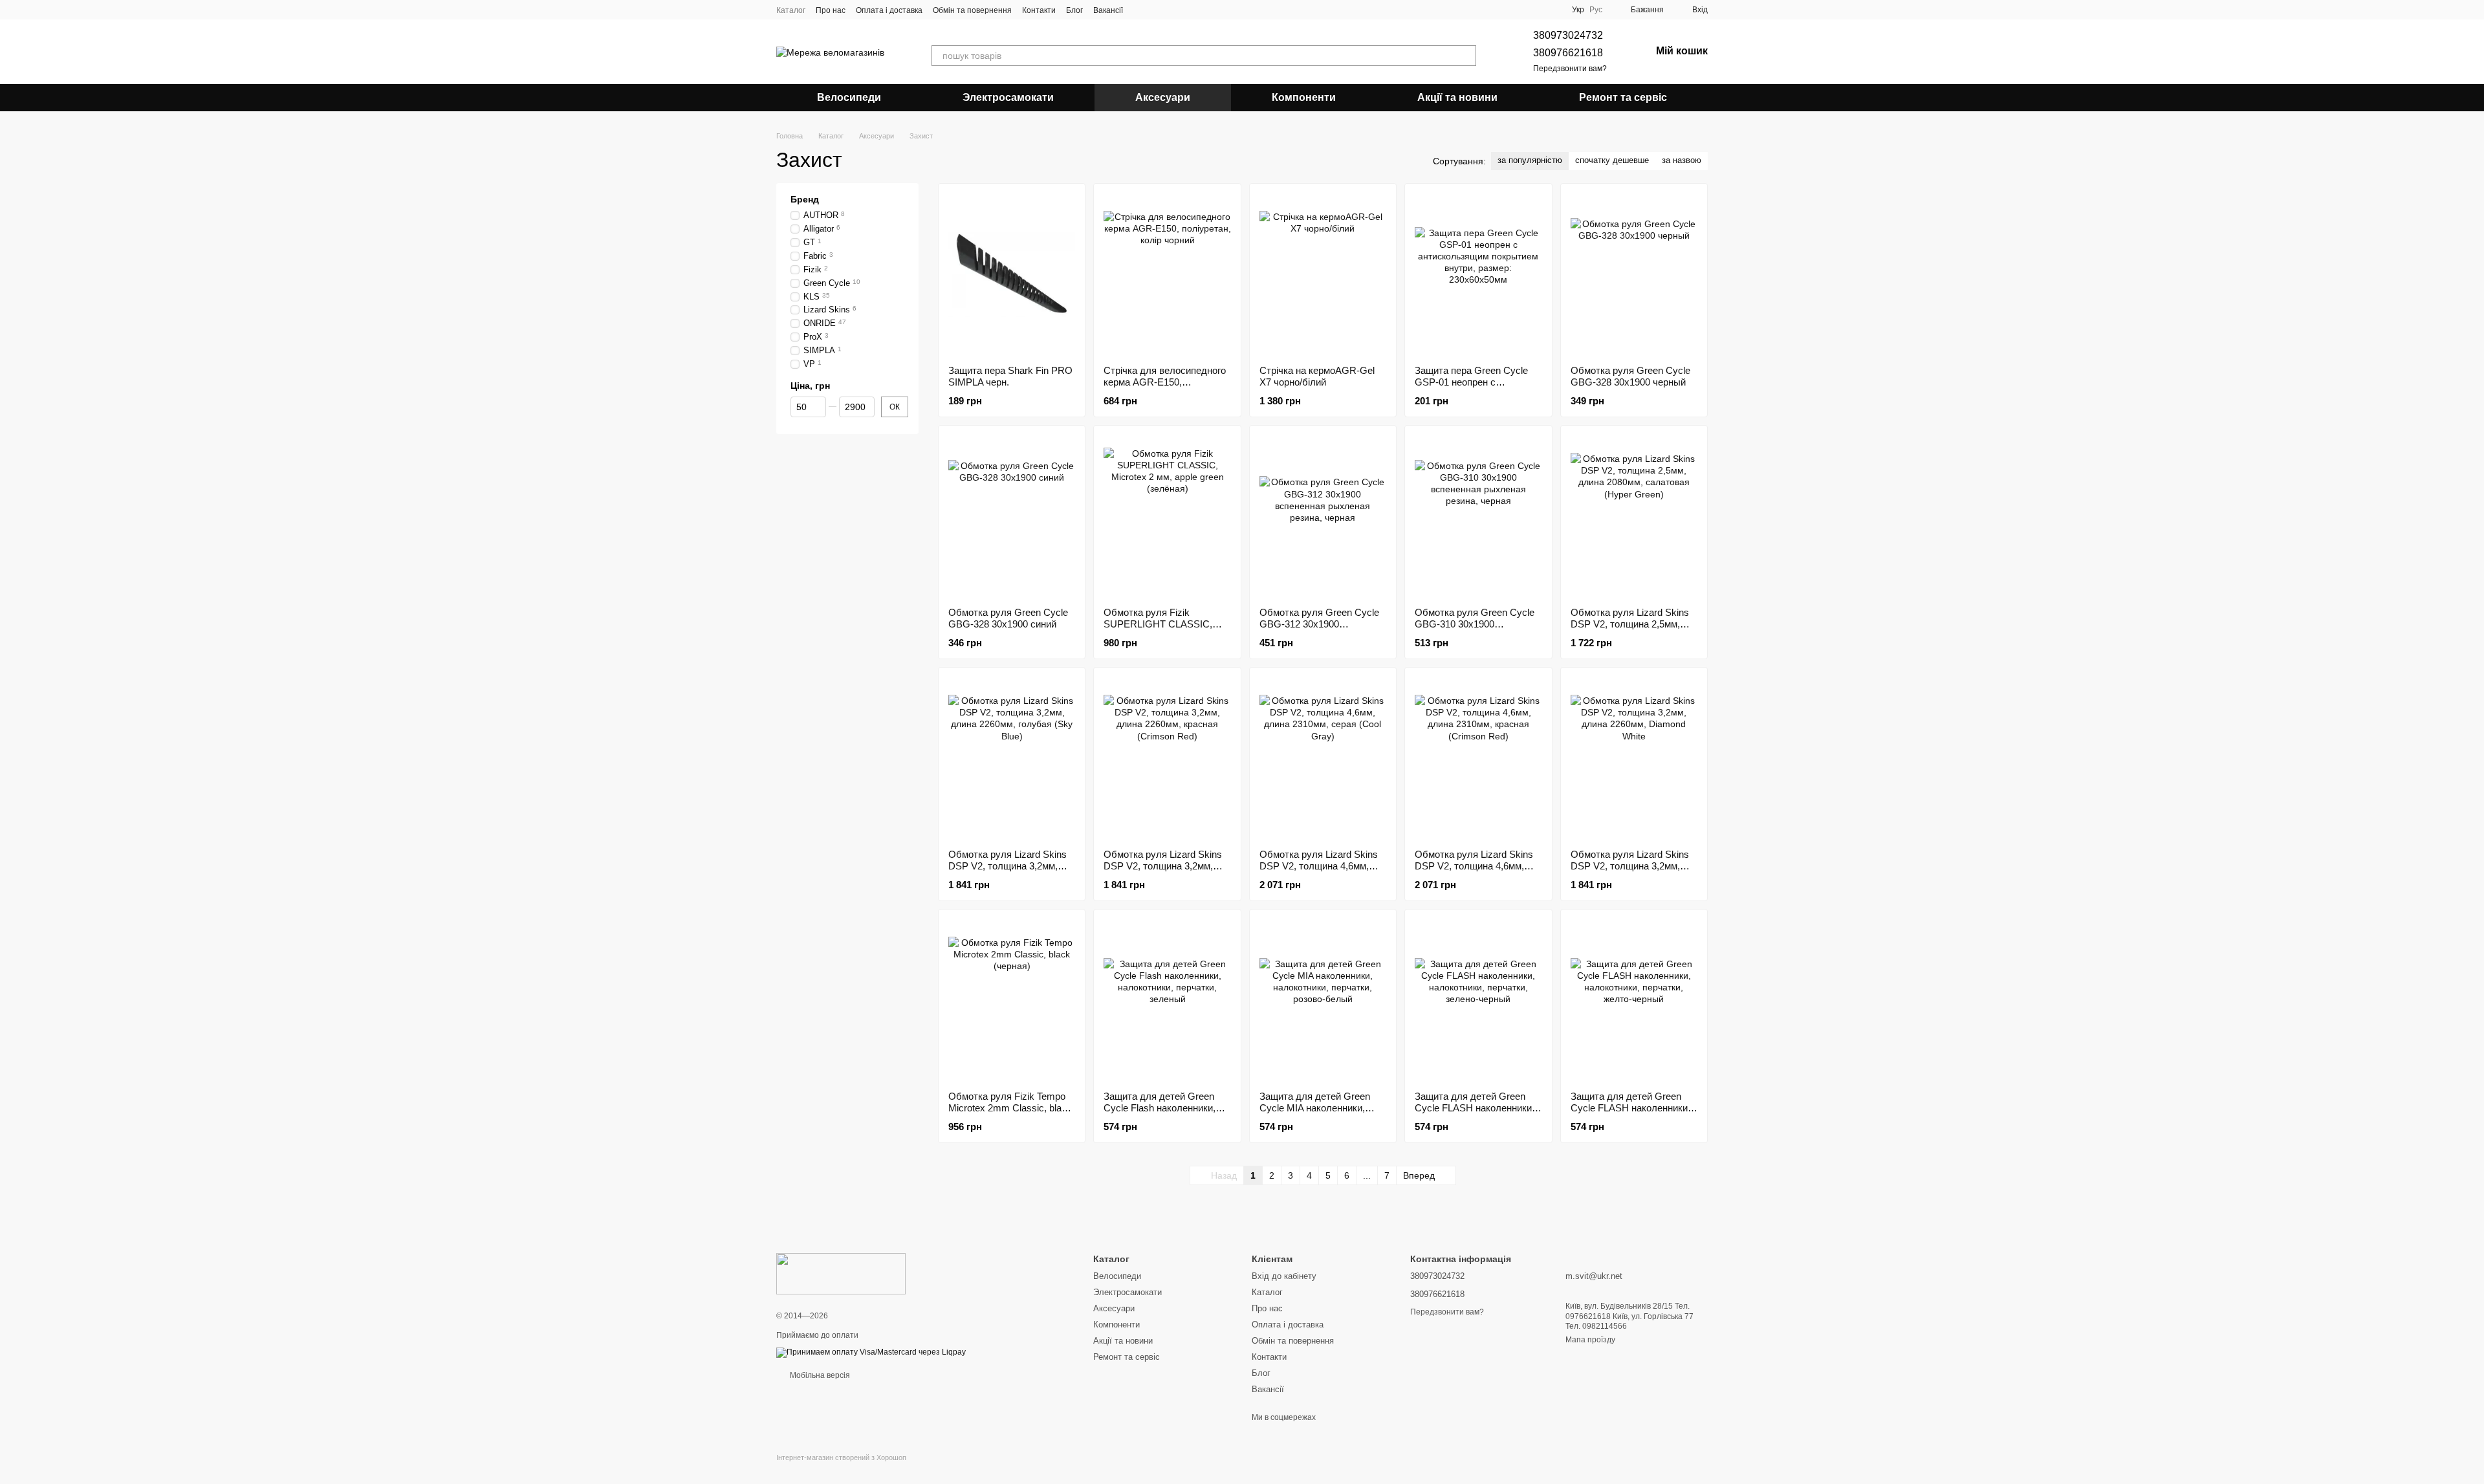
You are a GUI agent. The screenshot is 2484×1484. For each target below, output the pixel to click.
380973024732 (1568, 35)
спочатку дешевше (1612, 160)
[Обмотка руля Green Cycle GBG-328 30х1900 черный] (1634, 274)
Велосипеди (849, 97)
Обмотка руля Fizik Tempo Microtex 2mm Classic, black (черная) (1010, 1108)
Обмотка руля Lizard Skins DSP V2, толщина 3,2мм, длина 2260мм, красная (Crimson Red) (1163, 872)
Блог (1074, 10)
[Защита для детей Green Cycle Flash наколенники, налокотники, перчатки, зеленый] (1167, 1000)
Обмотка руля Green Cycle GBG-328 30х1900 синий (1008, 618)
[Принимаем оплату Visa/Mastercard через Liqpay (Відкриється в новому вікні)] (871, 1352)
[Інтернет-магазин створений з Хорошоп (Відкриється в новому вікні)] (841, 1469)
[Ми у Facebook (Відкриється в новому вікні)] (1141, 10)
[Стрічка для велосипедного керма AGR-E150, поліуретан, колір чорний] (1167, 274)
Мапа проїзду (1590, 1340)
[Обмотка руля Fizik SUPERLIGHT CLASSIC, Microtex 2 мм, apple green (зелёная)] (1167, 516)
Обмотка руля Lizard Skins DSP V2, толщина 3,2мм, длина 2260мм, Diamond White (1630, 872)
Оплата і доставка (889, 10)
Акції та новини (1457, 97)
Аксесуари (1163, 97)
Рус (1596, 10)
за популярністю (1530, 160)
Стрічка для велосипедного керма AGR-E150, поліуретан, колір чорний (1165, 382)
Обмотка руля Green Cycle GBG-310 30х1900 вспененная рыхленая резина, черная (1475, 630)
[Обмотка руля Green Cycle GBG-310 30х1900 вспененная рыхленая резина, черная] (1478, 516)
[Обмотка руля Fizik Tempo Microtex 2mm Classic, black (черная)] (1012, 1000)
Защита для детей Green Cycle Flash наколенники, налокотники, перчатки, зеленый (1160, 1114)
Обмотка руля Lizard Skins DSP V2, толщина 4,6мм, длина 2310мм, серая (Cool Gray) (1319, 872)
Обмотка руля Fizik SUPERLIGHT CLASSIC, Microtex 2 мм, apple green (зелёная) (1161, 630)
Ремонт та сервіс (1623, 97)
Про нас (831, 10)
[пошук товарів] (1466, 56)
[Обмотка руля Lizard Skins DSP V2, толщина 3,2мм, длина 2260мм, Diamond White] (1634, 758)
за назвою (1682, 160)
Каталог (791, 10)
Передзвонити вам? (1570, 69)
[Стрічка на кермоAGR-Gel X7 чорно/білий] (1323, 274)
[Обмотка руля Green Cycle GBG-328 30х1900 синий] (1012, 516)
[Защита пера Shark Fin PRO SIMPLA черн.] (1012, 274)
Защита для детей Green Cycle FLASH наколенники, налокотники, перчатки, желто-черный (1630, 1114)
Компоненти (1304, 97)
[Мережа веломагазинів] (841, 1273)
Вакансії (1108, 10)
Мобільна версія (819, 1375)
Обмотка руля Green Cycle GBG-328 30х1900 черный (1630, 376)
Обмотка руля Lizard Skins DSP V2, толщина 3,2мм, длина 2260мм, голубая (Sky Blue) (1012, 872)
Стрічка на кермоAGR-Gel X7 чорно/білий (1317, 376)
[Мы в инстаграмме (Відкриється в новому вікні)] (1157, 10)
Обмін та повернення (972, 10)
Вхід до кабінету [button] (1284, 1276)
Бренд (805, 199)
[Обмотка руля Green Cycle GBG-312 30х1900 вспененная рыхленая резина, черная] (1323, 516)
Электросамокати (1008, 97)
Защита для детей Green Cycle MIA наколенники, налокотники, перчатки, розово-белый (1315, 1114)
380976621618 (1568, 53)
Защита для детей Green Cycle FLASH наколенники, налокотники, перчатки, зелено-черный (1475, 1114)
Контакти (1039, 10)
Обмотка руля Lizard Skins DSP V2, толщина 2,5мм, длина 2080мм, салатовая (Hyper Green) (1630, 630)
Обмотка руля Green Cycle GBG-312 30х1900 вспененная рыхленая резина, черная (1319, 630)
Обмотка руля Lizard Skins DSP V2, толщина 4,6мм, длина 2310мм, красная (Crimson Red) (1474, 872)
